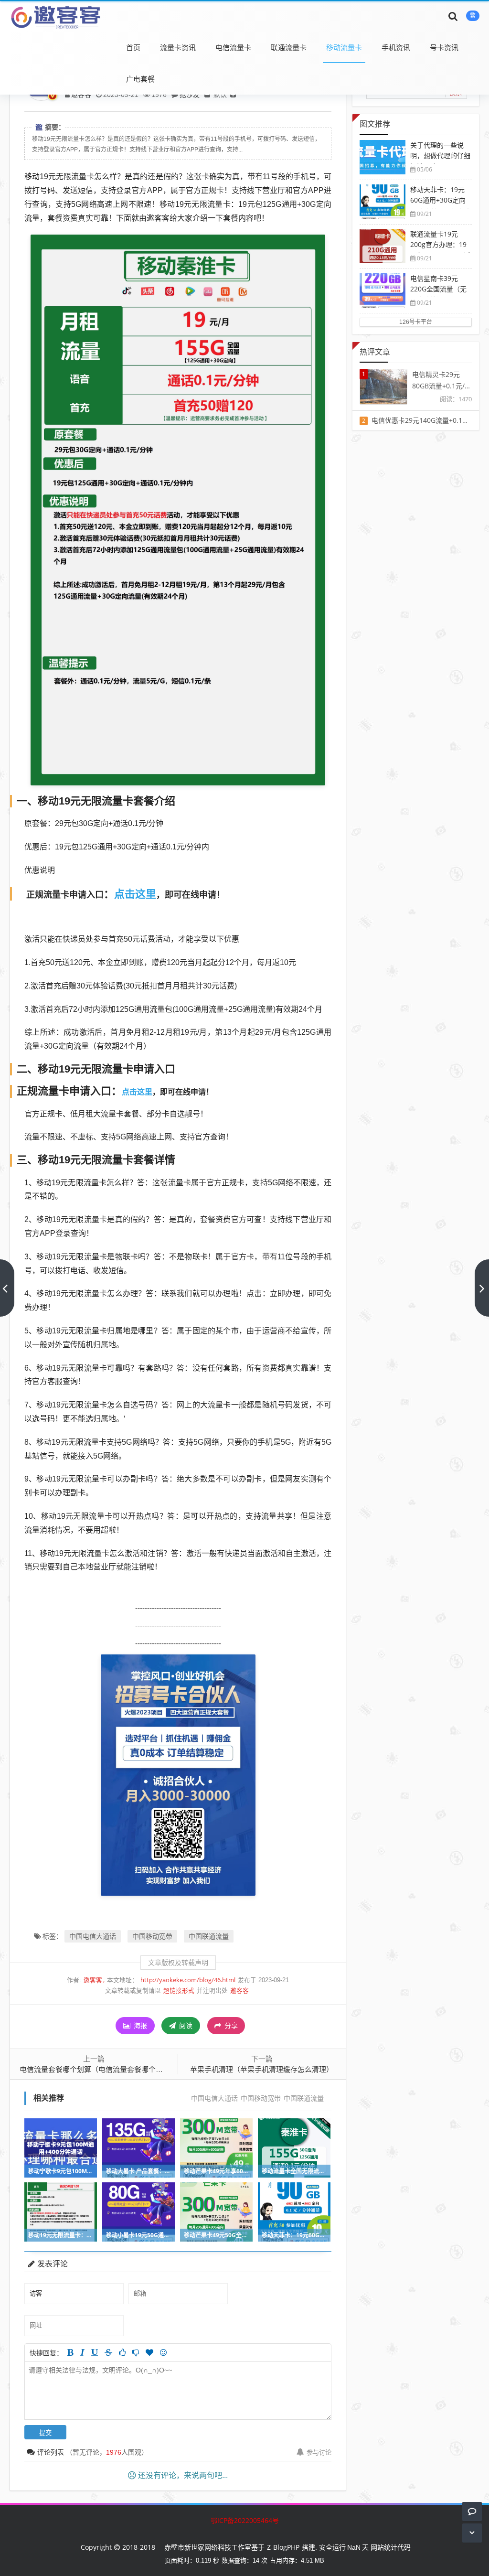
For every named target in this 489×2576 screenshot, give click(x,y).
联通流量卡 (289, 47)
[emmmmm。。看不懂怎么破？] (136, 2352)
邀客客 (93, 1980)
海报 (139, 2025)
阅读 (185, 2025)
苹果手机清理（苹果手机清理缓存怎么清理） (262, 2069)
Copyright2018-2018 (118, 2547)
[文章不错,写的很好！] (122, 2352)
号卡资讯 (444, 47)
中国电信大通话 (93, 1936)
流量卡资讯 (178, 47)
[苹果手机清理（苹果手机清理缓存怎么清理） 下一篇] (482, 1288)
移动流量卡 (344, 47)
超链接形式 (179, 1991)
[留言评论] (472, 2511)
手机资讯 (396, 47)
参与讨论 (319, 2452)
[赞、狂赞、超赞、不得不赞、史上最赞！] (149, 2352)
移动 (32, 176)
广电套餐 (140, 79)
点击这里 (135, 893)
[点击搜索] (453, 16)
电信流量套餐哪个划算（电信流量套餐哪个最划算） (102, 2069)
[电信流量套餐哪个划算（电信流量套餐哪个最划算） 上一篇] (7, 1288)
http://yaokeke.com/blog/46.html (188, 1980)
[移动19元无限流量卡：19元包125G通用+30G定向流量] (178, 509)
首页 (133, 47)
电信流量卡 (233, 47)
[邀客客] (55, 16)
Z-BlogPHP (283, 2547)
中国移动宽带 (152, 1936)
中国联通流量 (209, 1936)
